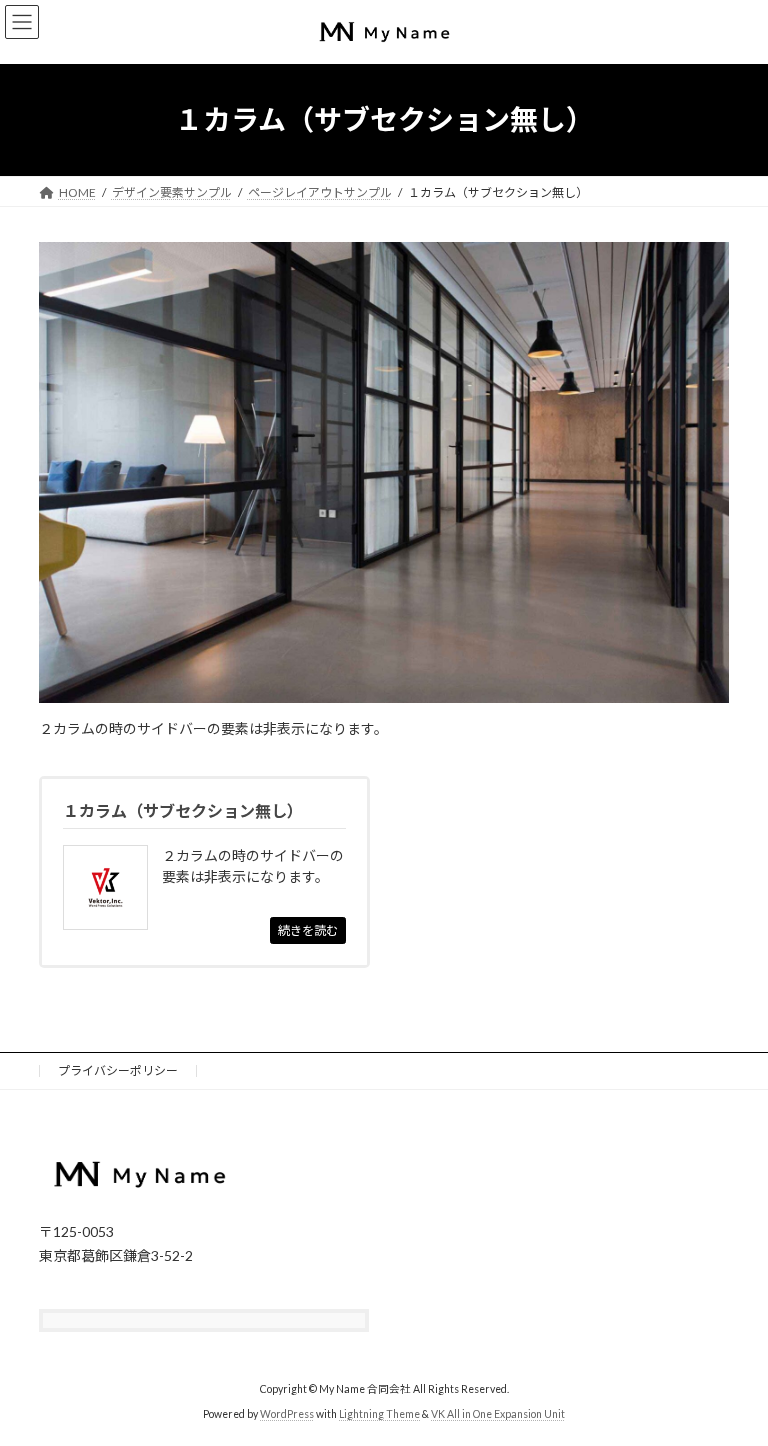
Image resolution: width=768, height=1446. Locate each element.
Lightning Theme (379, 1415)
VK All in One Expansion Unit (498, 1415)
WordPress (287, 1415)
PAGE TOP (731, 1382)
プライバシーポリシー (118, 1070)
